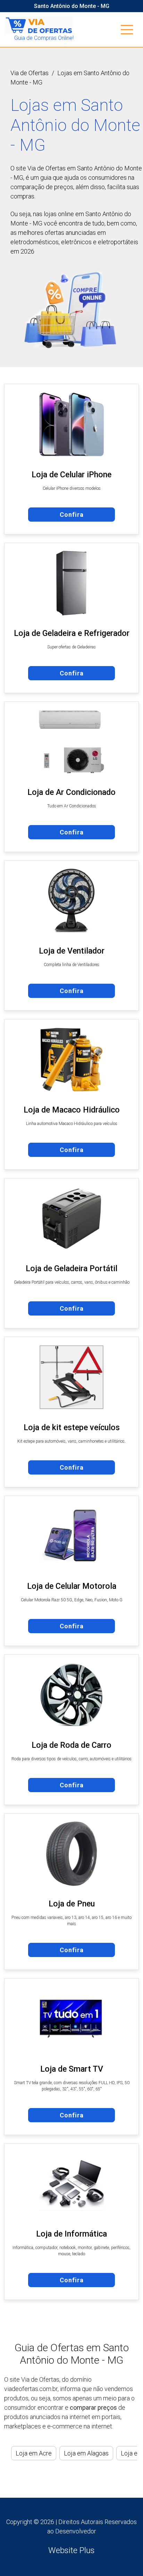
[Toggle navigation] (127, 30)
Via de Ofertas (30, 73)
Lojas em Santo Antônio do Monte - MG (70, 78)
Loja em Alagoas (86, 2453)
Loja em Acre (34, 2453)
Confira (72, 515)
